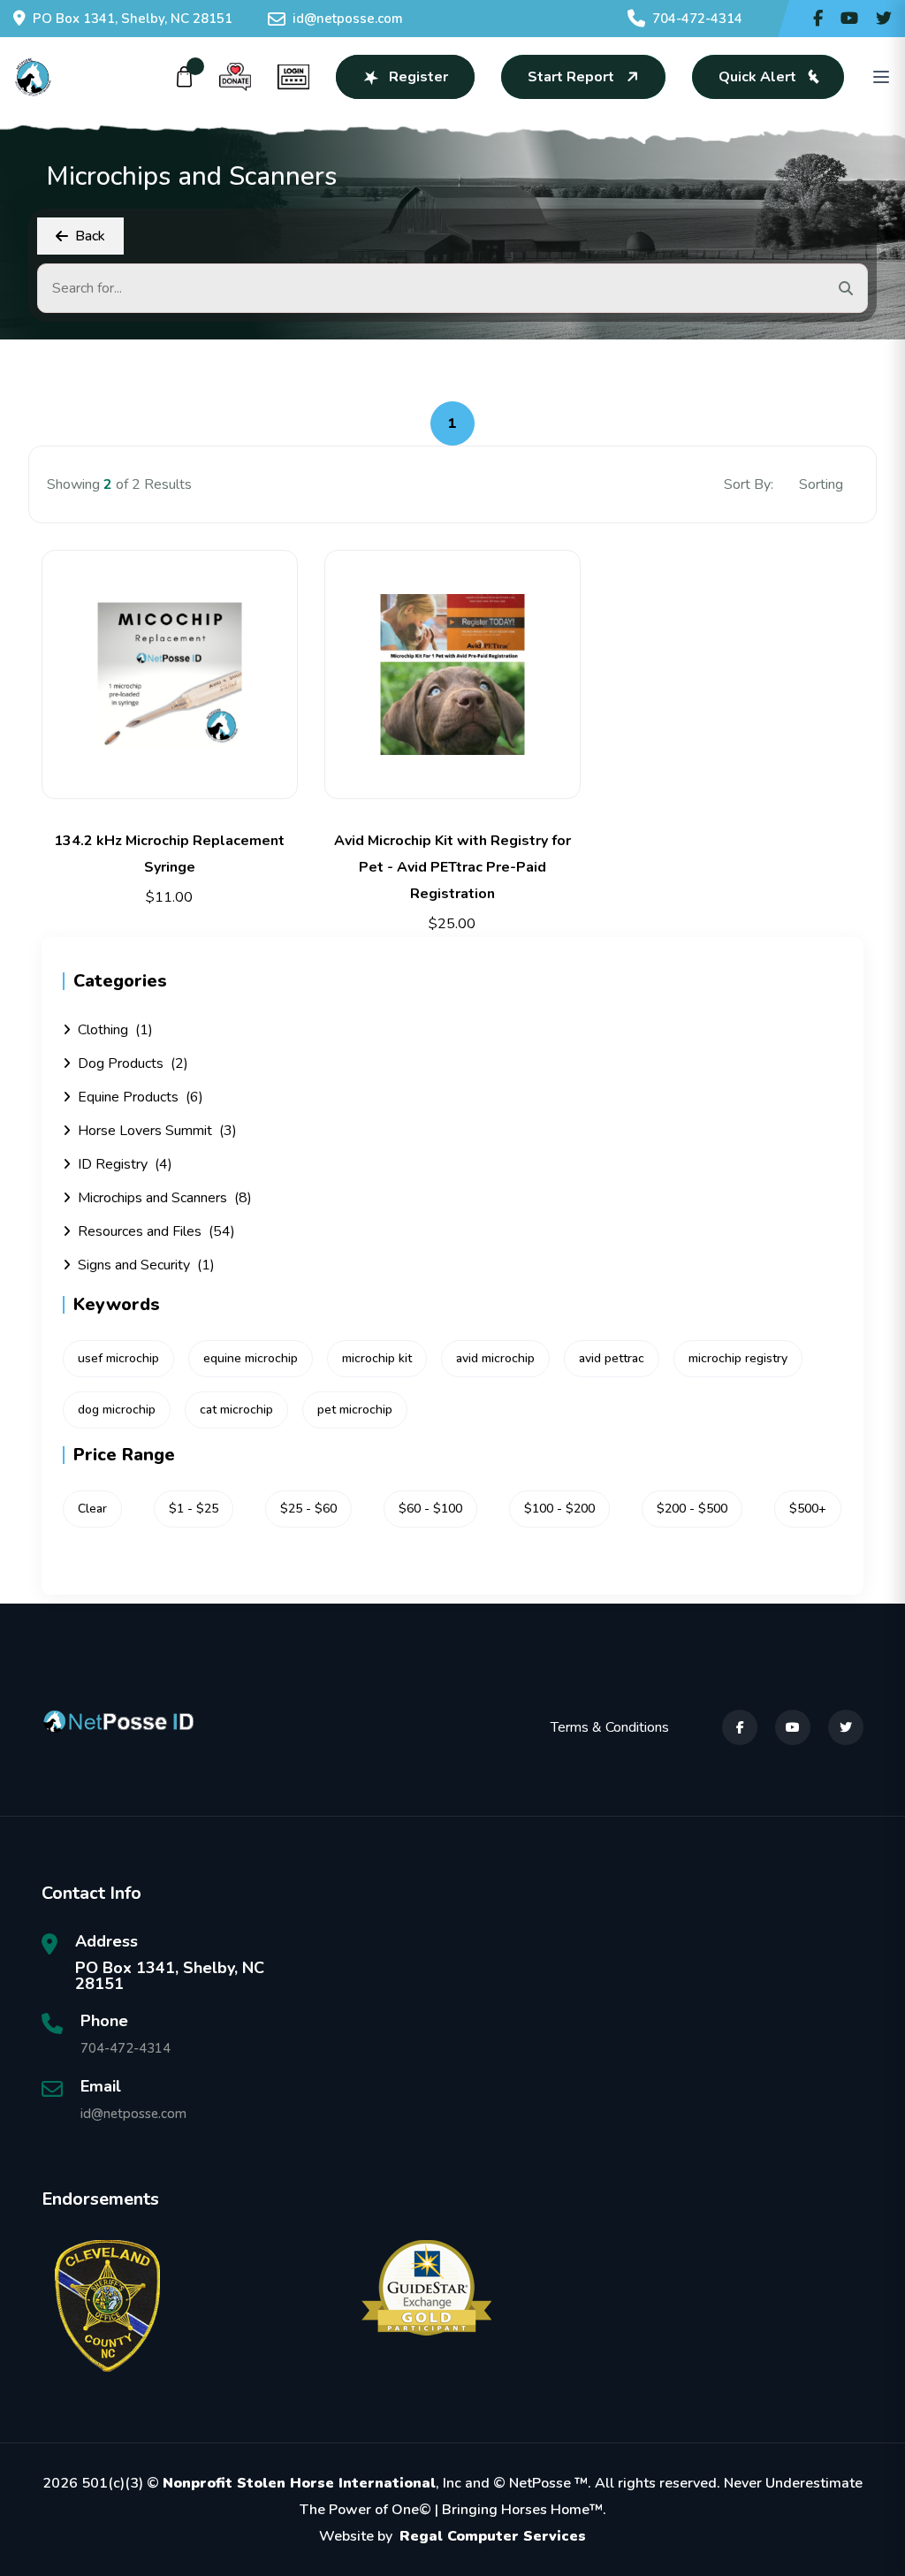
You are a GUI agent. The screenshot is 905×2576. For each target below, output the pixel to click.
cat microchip (236, 1410)
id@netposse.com (348, 19)
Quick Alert (757, 77)
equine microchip (251, 1358)
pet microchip (355, 1410)
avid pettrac (612, 1358)
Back (90, 236)
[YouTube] (793, 1727)
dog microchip (117, 1410)
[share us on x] (884, 19)
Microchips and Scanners (165, 1198)
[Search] (846, 288)
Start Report (571, 77)
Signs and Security (146, 1265)
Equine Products (141, 1097)
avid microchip (495, 1358)
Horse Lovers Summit (157, 1131)
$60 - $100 (430, 1509)
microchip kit (377, 1358)
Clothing (115, 1030)
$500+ (808, 1509)
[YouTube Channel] (849, 19)
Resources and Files (156, 1231)
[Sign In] (293, 77)
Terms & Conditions (610, 1727)
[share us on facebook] (818, 19)
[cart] (185, 77)
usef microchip (118, 1358)
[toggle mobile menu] (881, 77)
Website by (452, 2536)
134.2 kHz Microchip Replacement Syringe (169, 854)
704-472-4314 (697, 19)
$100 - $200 (559, 1509)
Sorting (823, 484)
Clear (92, 1509)
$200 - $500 (692, 1509)
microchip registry (738, 1358)
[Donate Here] (235, 77)
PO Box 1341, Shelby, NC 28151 (133, 19)
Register (418, 77)
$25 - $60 (308, 1509)
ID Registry (125, 1164)
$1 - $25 (194, 1509)
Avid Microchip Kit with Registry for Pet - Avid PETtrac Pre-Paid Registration (452, 867)
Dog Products (133, 1063)
